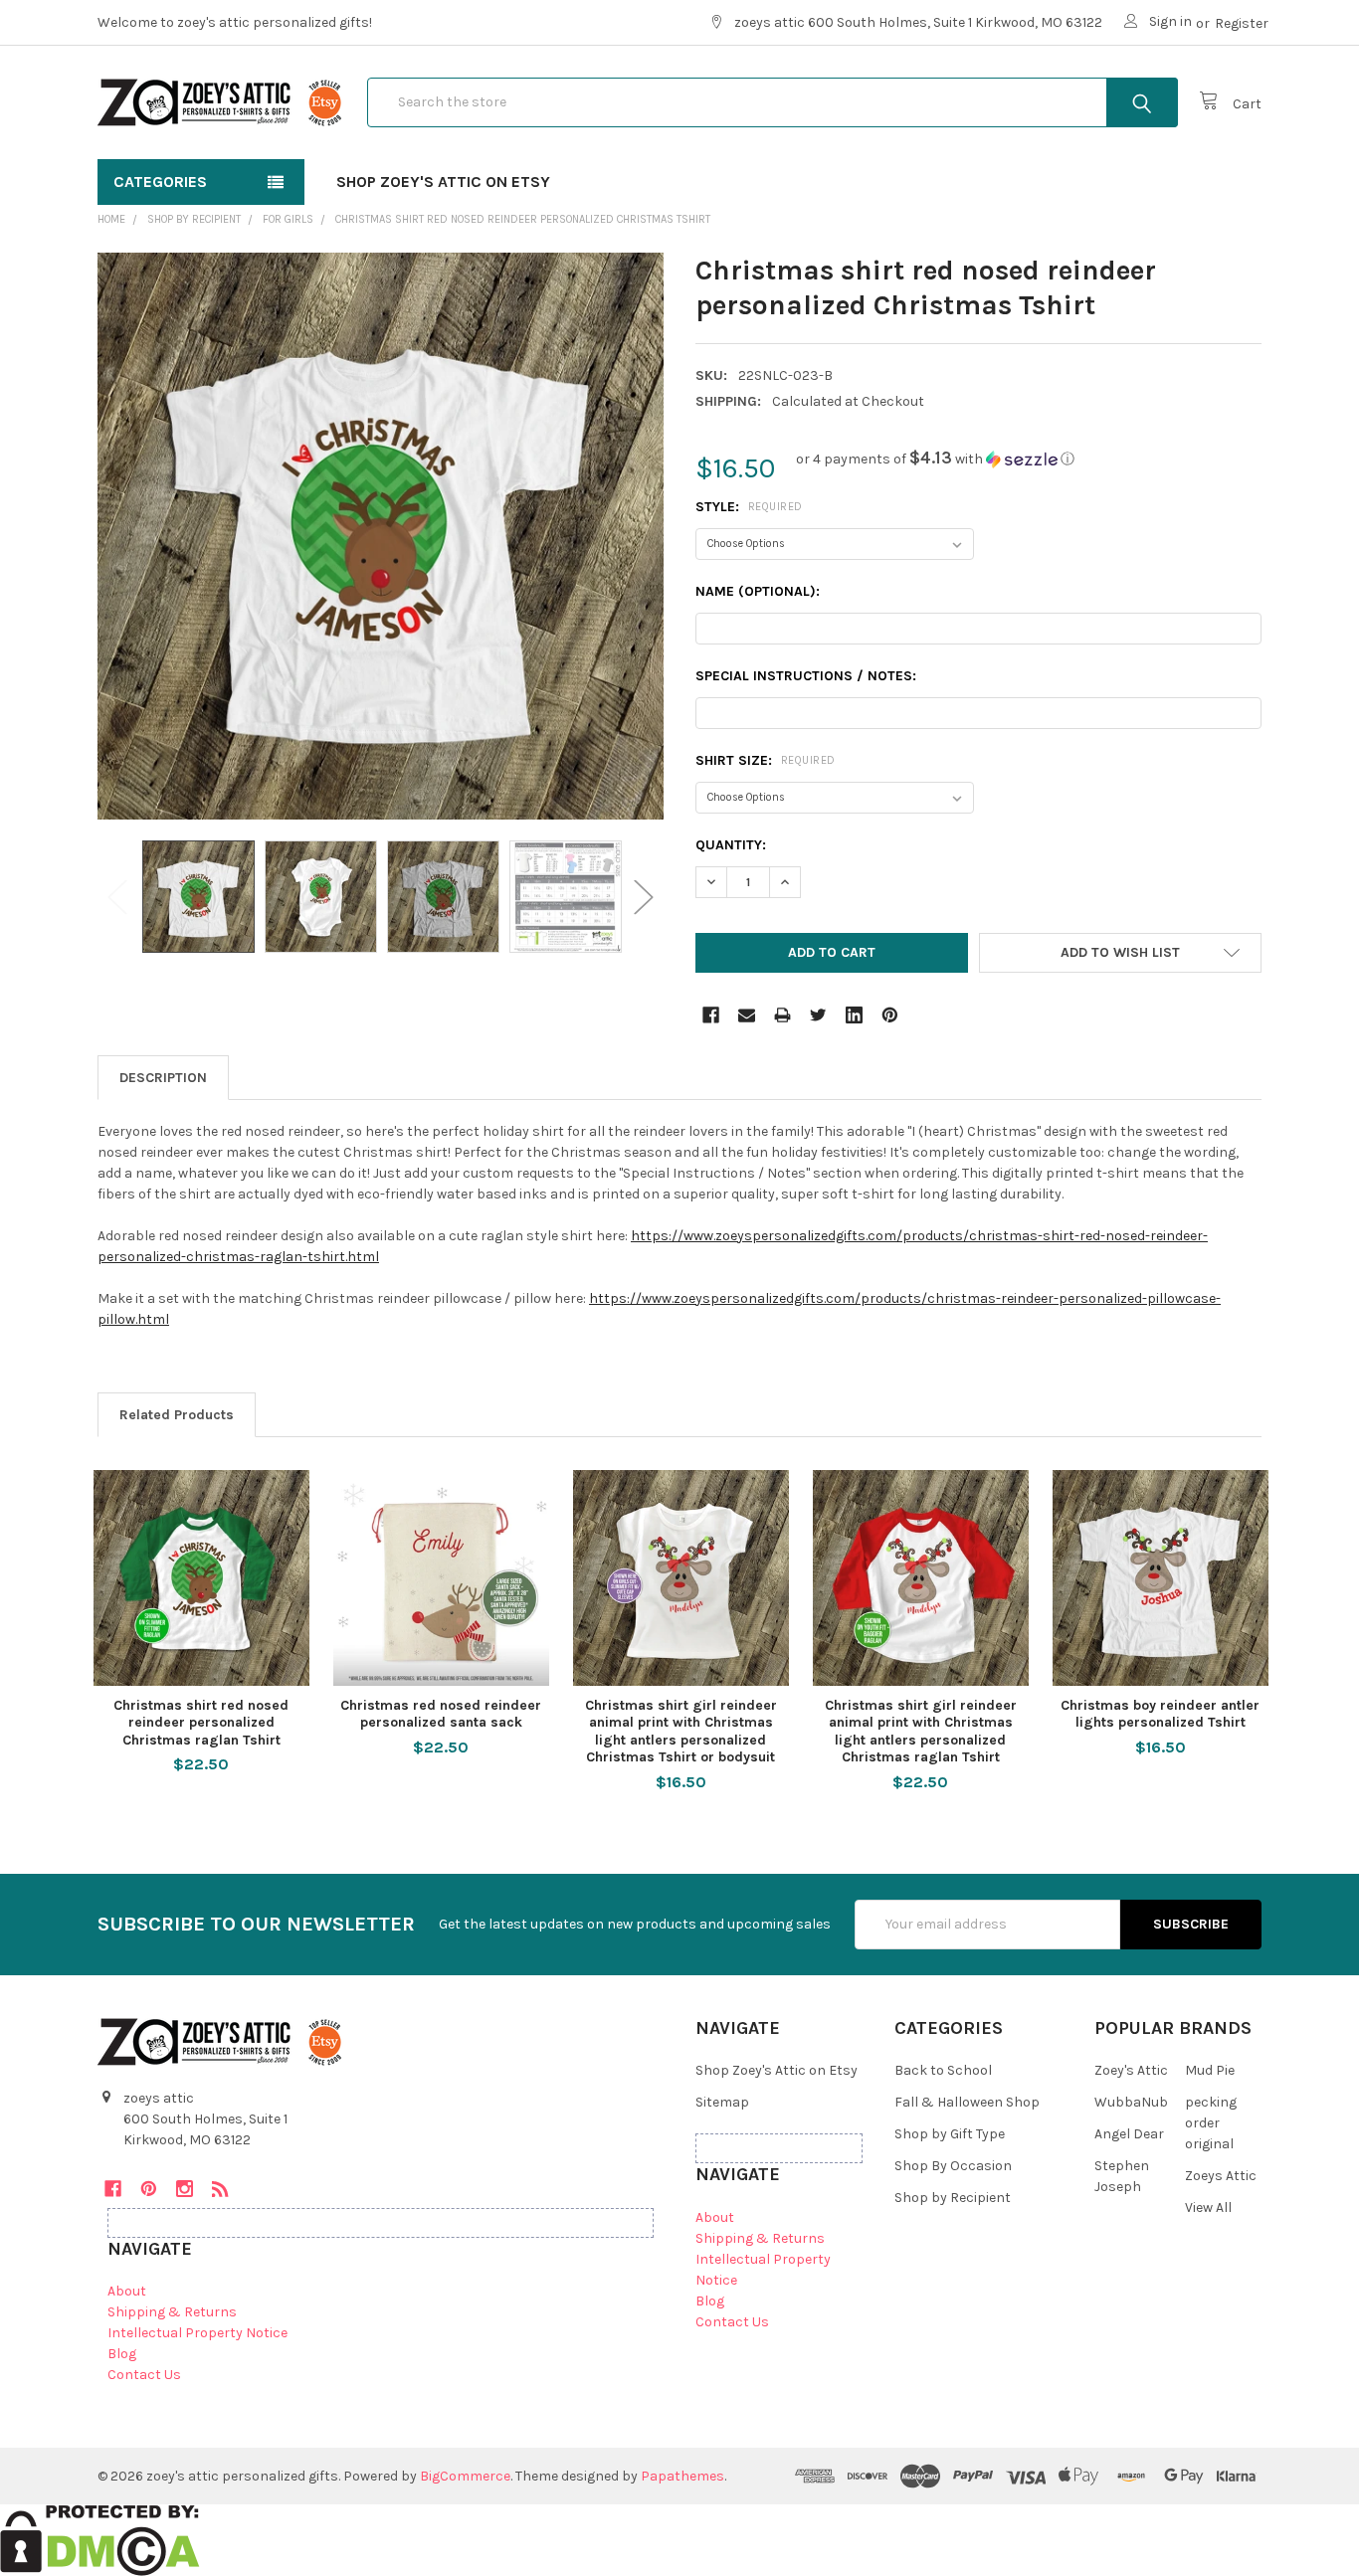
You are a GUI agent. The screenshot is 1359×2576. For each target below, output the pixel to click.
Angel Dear (1129, 2134)
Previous (117, 897)
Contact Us (144, 2375)
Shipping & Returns (172, 2312)
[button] (935, 459)
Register (1242, 23)
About (127, 2291)
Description (163, 1078)
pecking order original (1211, 2123)
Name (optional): (758, 591)
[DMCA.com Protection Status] (100, 2540)
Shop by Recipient (953, 2198)
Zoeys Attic (1221, 2176)
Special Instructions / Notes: (806, 676)
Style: (749, 507)
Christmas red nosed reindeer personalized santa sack (441, 1714)
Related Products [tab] (177, 1415)
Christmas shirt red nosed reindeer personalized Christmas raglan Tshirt (201, 1723)
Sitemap (722, 2102)
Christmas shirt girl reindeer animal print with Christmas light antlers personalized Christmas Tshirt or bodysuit (681, 1732)
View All (1208, 2208)
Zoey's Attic (1131, 2070)
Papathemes (682, 2476)
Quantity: (731, 845)
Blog (122, 2354)
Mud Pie (1210, 2070)
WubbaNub (1131, 2102)
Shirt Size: (766, 760)
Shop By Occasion (953, 2166)
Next (644, 897)
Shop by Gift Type (950, 2134)
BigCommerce (465, 2476)
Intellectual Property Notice (197, 2333)
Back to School (943, 2070)
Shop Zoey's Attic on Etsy (443, 182)
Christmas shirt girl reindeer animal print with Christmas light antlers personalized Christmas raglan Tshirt (921, 1732)
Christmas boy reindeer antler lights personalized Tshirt (1160, 1714)
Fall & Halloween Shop (967, 2102)
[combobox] (773, 102)
